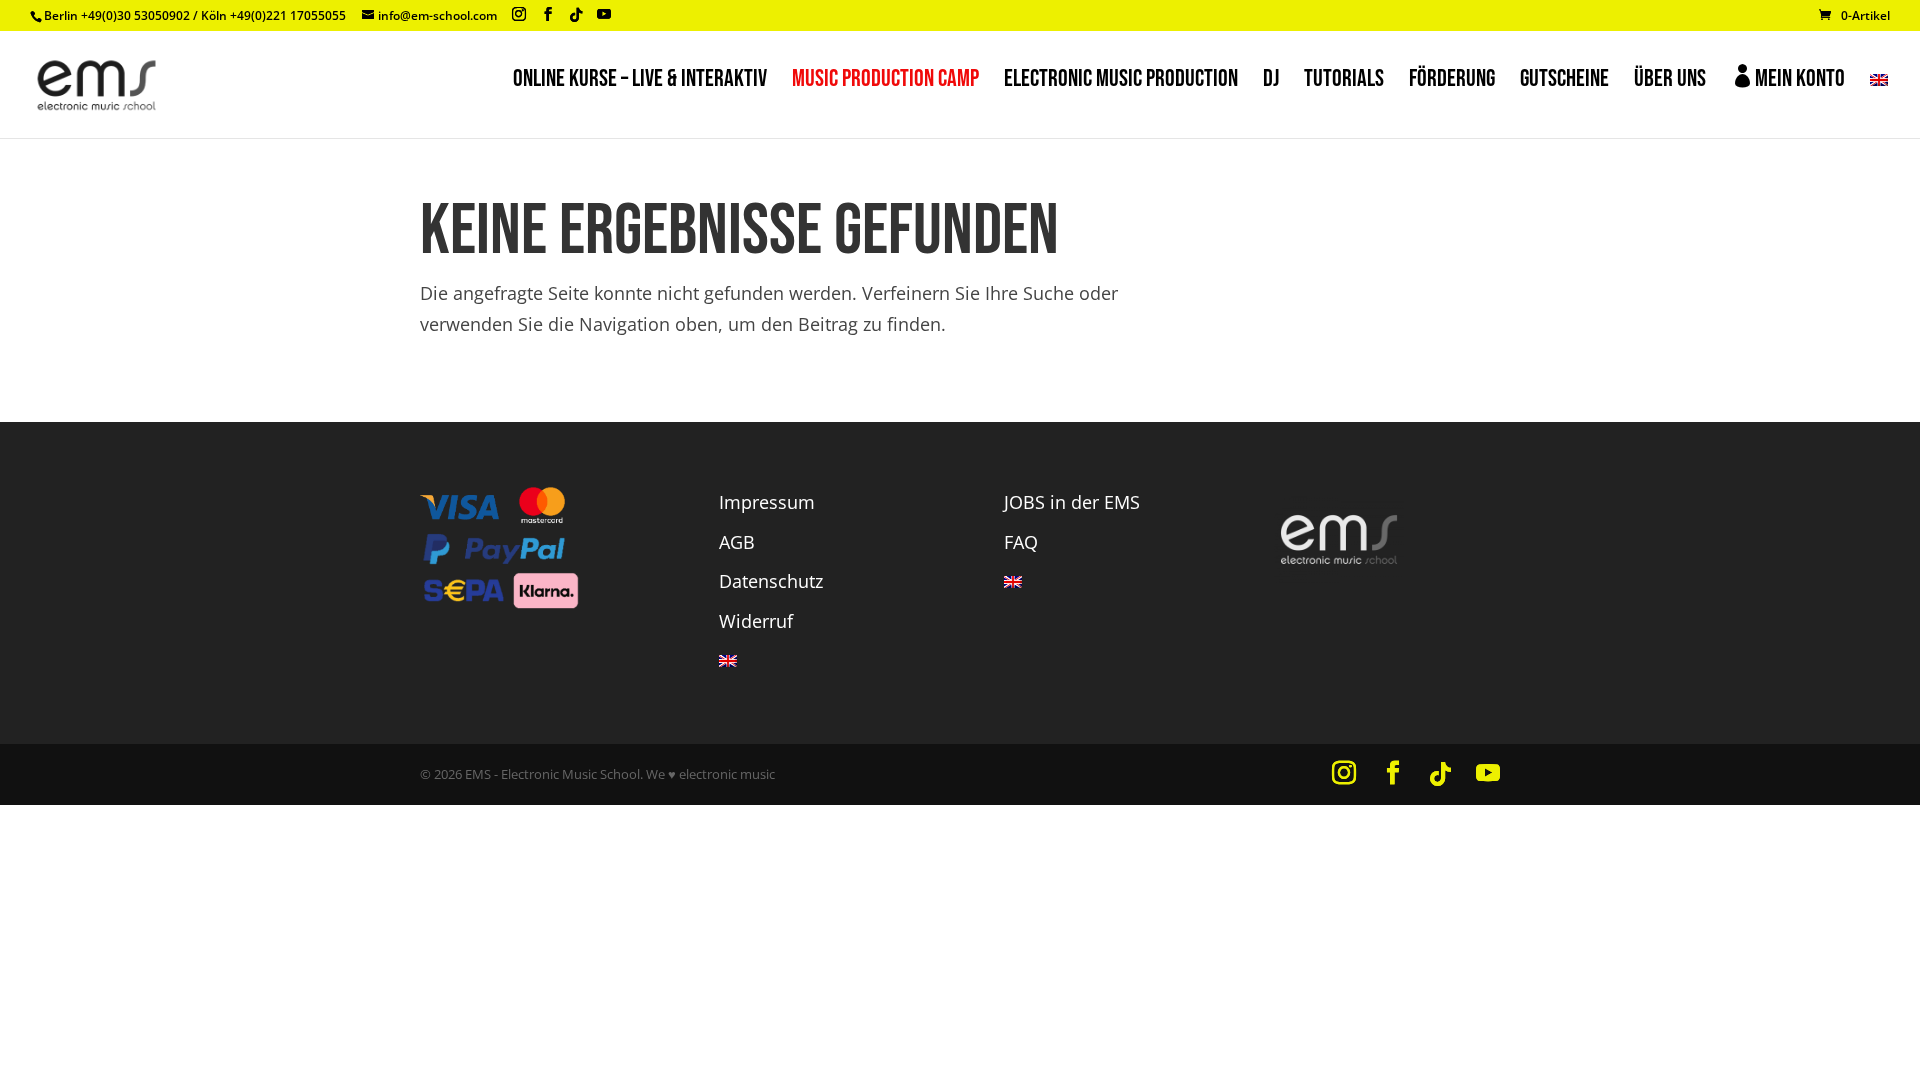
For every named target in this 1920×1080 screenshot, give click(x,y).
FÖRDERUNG (1452, 82)
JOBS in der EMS (1072, 502)
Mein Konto (1788, 78)
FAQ (1021, 542)
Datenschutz (771, 581)
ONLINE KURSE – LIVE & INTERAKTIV (640, 82)
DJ (1271, 82)
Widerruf (756, 621)
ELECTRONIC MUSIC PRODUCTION (1121, 82)
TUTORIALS (1344, 82)
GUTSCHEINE (1564, 82)
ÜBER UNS (1670, 82)
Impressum (767, 502)
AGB (737, 542)
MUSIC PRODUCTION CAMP (885, 82)
